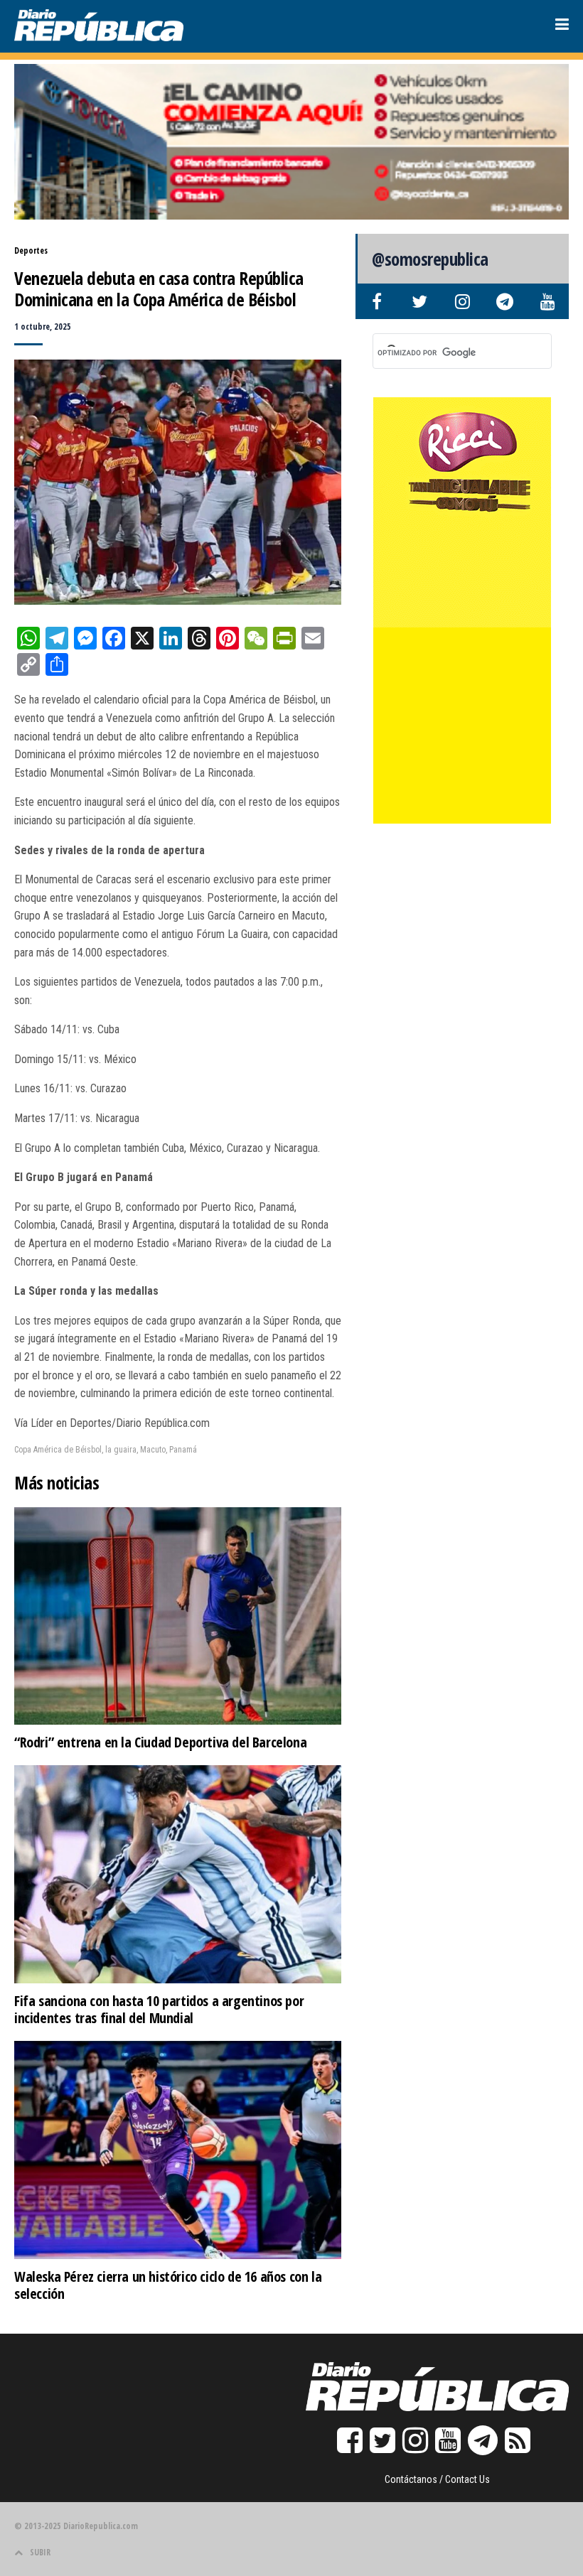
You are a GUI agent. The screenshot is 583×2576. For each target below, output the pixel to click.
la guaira (121, 1450)
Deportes (31, 250)
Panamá (183, 1450)
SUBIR (40, 2552)
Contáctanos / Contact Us (437, 2479)
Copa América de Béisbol (58, 1450)
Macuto (153, 1450)
